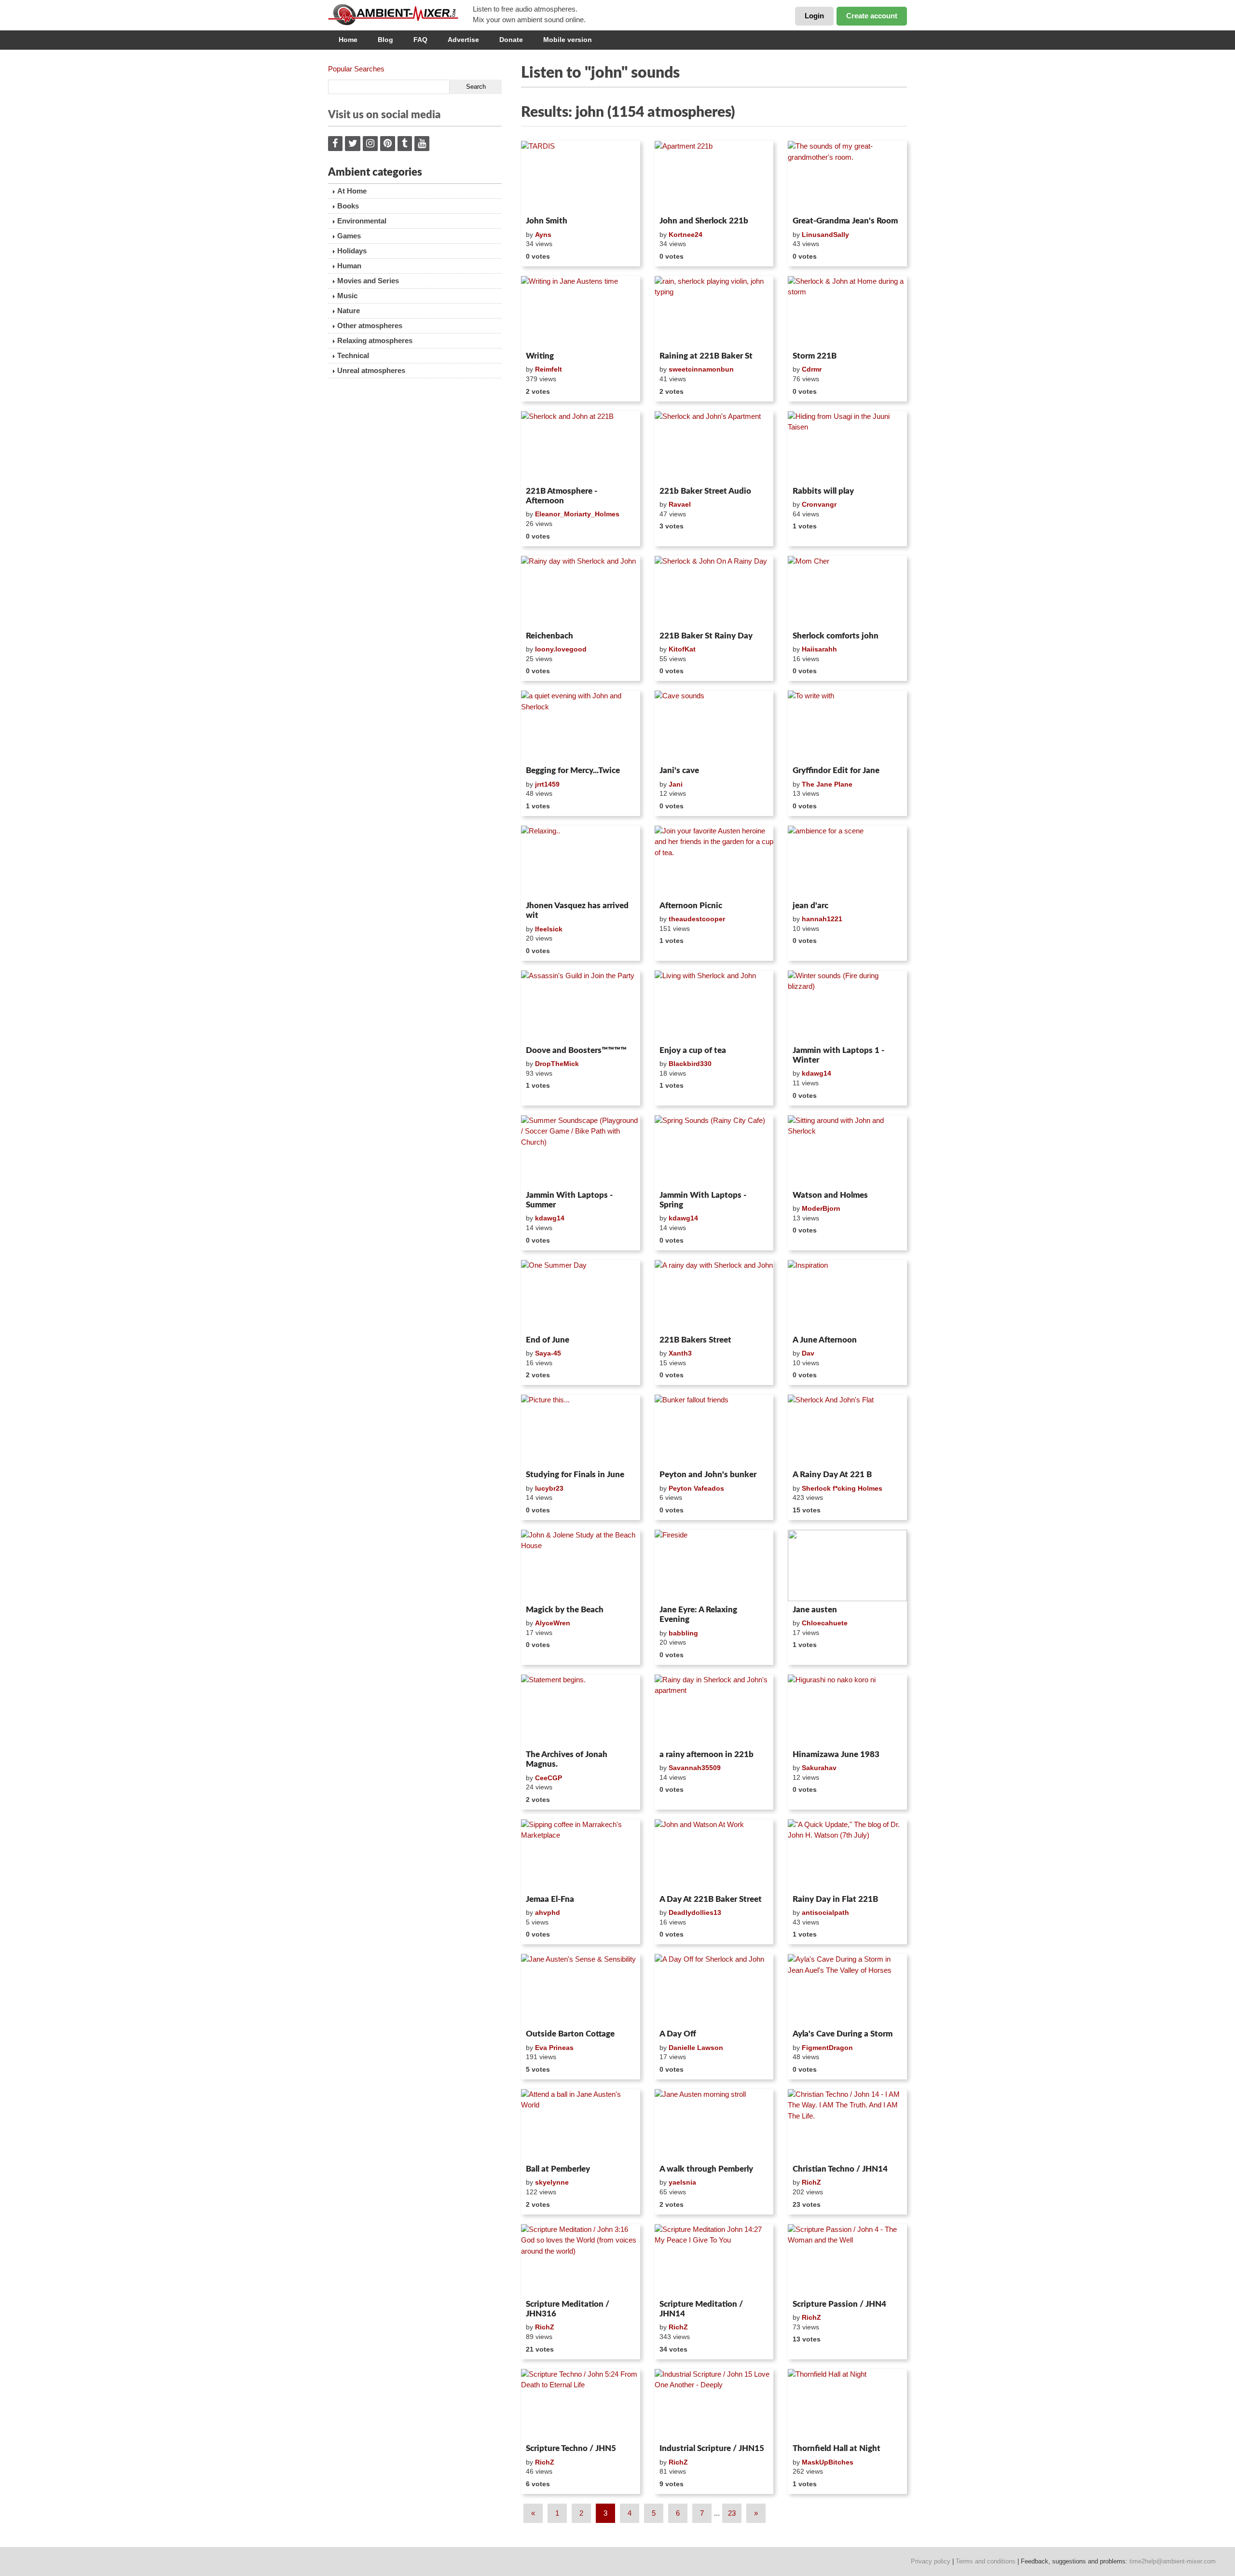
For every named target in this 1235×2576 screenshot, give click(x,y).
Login (814, 16)
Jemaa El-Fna (550, 1899)
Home (348, 40)
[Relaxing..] (581, 861)
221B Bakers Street (695, 1340)
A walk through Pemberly (706, 2169)
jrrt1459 (547, 784)
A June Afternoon (825, 1340)
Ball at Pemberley (558, 2169)
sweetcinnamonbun (701, 369)
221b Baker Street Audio (705, 491)
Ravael (680, 504)
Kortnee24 (686, 235)
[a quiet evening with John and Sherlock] (581, 726)
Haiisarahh (819, 649)
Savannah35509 (695, 1768)
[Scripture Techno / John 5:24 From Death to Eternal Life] (581, 2405)
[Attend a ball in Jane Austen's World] (581, 2125)
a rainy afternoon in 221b (707, 1754)
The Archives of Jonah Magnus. (567, 1759)
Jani (676, 784)
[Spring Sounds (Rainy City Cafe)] (714, 1151)
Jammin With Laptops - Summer (569, 1200)
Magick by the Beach (565, 1610)
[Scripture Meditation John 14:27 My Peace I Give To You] (714, 2260)
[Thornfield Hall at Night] (847, 2405)
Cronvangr (819, 504)
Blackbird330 (690, 1064)
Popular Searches (356, 69)
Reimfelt (549, 369)
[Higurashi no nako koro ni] (847, 1710)
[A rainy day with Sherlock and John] (714, 1296)
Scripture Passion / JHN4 (839, 2304)
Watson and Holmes (830, 1195)
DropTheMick (557, 1064)
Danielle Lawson (696, 2048)
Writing (540, 356)
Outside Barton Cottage (570, 2034)
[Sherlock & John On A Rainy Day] (714, 592)
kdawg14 (816, 1073)
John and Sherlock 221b (704, 221)
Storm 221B (815, 356)
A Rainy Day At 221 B (832, 1475)
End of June (548, 1340)
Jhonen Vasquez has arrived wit (577, 910)
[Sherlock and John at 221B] (581, 447)
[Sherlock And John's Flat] (847, 1430)
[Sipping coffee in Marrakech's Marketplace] (581, 1855)
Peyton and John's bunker (708, 1475)
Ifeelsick (549, 929)
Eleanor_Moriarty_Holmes (577, 514)
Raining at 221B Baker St (706, 356)
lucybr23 (549, 1488)
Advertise (463, 40)
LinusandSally (825, 235)
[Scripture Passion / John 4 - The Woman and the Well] (847, 2260)
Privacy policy (931, 2561)
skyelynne (552, 2182)
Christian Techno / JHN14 (840, 2169)
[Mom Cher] (847, 592)
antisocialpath (825, 1912)
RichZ (811, 2182)
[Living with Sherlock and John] (714, 1006)
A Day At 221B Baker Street (711, 1899)
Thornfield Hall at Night (837, 2448)
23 (732, 2513)
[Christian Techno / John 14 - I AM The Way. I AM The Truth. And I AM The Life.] (847, 2125)
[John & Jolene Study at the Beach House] (581, 1565)
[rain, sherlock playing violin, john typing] (714, 312)
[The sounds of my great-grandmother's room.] (847, 177)
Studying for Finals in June (575, 1475)
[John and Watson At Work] (714, 1855)
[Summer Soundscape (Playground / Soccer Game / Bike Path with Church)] (581, 1151)
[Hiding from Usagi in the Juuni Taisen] (847, 447)
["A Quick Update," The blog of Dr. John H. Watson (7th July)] (847, 1855)
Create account (872, 16)
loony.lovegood (561, 649)
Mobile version (568, 40)
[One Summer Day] (581, 1296)
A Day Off (678, 2034)
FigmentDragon (827, 2048)
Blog (385, 40)
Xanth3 (680, 1353)
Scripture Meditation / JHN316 (568, 2309)
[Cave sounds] (714, 726)
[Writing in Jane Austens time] (581, 312)
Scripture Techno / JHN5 (571, 2448)
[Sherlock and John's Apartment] (714, 447)
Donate (511, 40)
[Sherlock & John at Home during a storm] (847, 312)
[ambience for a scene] (847, 861)
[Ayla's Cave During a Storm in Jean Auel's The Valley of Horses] (847, 1990)
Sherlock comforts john (836, 636)
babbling (683, 1633)
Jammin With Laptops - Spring (703, 1200)
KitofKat (682, 649)
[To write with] (847, 726)
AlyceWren (553, 1623)
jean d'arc (810, 906)
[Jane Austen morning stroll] (714, 2125)
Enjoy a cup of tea (693, 1050)
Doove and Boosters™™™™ (576, 1050)
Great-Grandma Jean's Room (845, 221)
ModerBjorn (821, 1208)
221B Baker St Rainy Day (706, 636)
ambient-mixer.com (400, 14)
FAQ (420, 40)
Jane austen (815, 1610)
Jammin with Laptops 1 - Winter (838, 1055)
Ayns (543, 235)
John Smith (547, 221)
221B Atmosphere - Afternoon (562, 496)
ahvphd (548, 1912)
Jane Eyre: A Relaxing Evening (698, 1614)
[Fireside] (714, 1565)
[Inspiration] (847, 1296)
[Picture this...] (581, 1430)
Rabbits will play (823, 491)
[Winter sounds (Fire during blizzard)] (847, 1006)
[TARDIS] (581, 177)
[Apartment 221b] (714, 177)
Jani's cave (679, 770)
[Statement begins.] (581, 1710)
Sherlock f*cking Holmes (842, 1488)
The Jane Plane (827, 784)
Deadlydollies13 (695, 1912)
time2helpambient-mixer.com (1173, 2561)
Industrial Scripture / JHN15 (712, 2448)
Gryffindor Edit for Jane (836, 770)
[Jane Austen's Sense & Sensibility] (581, 1990)
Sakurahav (819, 1768)
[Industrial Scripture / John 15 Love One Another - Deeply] (714, 2405)
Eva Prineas (554, 2048)
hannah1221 (822, 919)
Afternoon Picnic (691, 906)
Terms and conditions (986, 2561)
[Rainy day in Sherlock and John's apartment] (714, 1710)
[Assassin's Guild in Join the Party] (581, 1006)
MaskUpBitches (828, 2462)
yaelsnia (682, 2182)
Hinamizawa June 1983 (836, 1754)
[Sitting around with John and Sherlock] (847, 1151)
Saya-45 (548, 1353)
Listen (544, 200)
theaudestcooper (697, 919)
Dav (808, 1353)
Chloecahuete (825, 1623)
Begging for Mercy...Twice (573, 770)
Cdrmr (812, 369)
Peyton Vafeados (696, 1488)
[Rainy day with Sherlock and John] (581, 592)
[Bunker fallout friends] (714, 1430)
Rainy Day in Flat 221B (835, 1899)
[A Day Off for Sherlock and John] (714, 1990)
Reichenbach (549, 636)
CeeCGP (549, 1778)
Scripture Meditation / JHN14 (701, 2309)
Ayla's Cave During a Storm (843, 2034)
